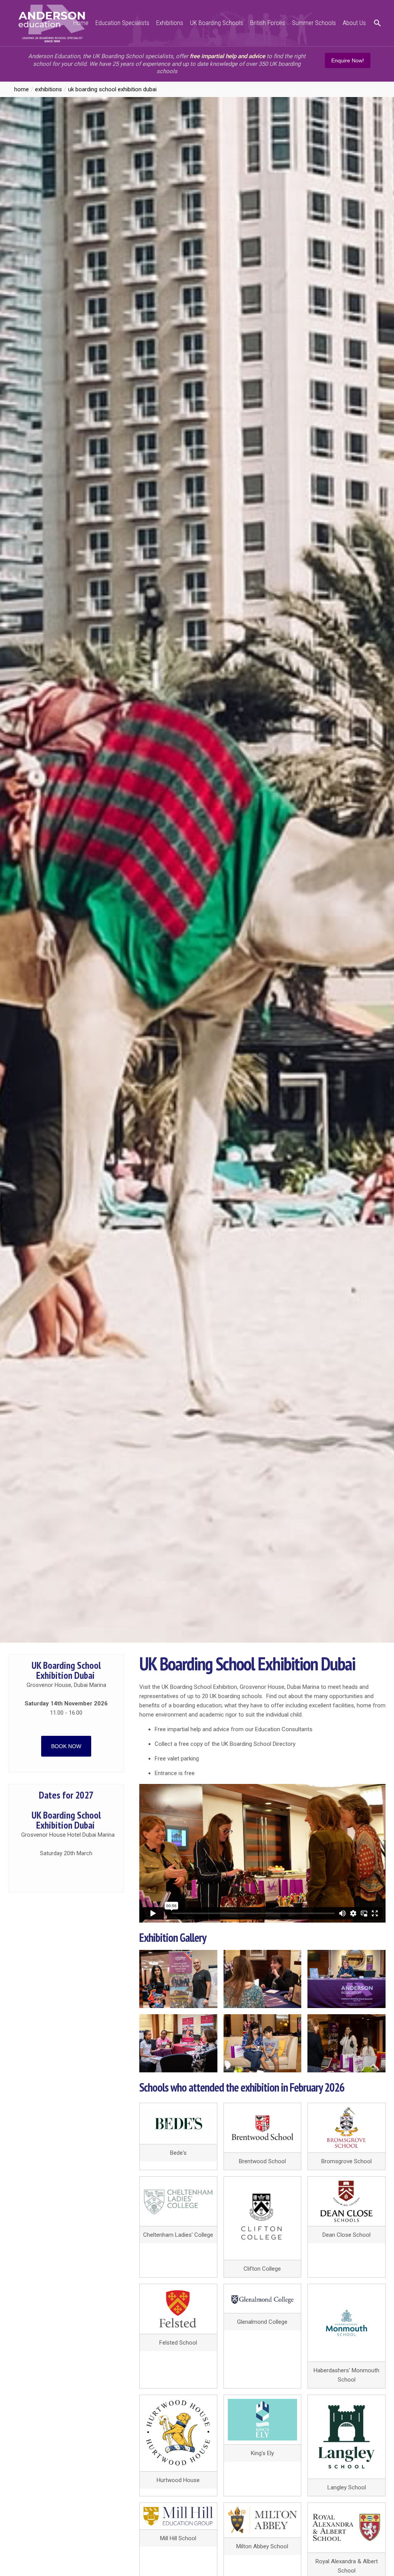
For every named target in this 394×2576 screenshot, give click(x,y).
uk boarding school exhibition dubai (112, 89)
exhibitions (48, 89)
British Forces (268, 23)
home (22, 89)
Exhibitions (170, 23)
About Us (354, 23)
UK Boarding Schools (217, 23)
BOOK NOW (66, 1746)
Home (81, 23)
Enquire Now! (348, 60)
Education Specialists (122, 23)
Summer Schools (314, 23)
